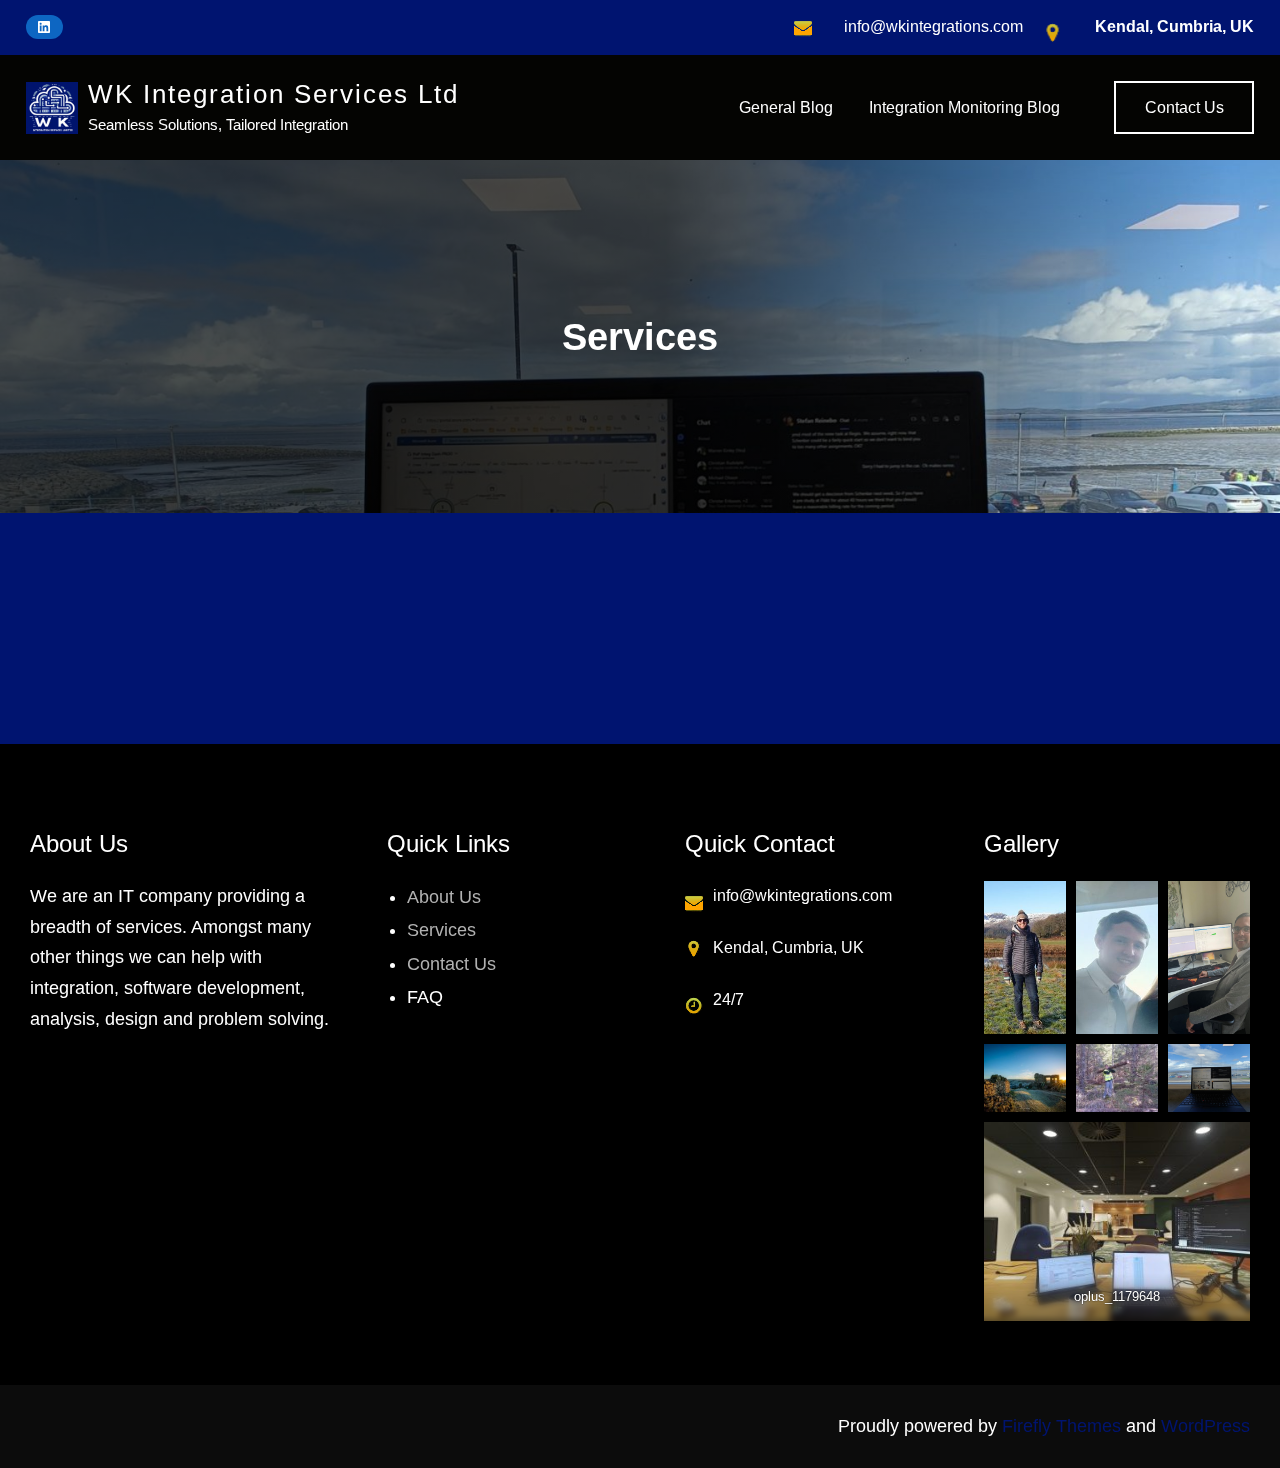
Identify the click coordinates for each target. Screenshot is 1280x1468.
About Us (444, 897)
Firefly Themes (1061, 1426)
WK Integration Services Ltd (273, 94)
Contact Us (1184, 107)
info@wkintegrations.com (933, 26)
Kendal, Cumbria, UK (1174, 26)
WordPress (1205, 1426)
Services (441, 930)
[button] (267, 628)
